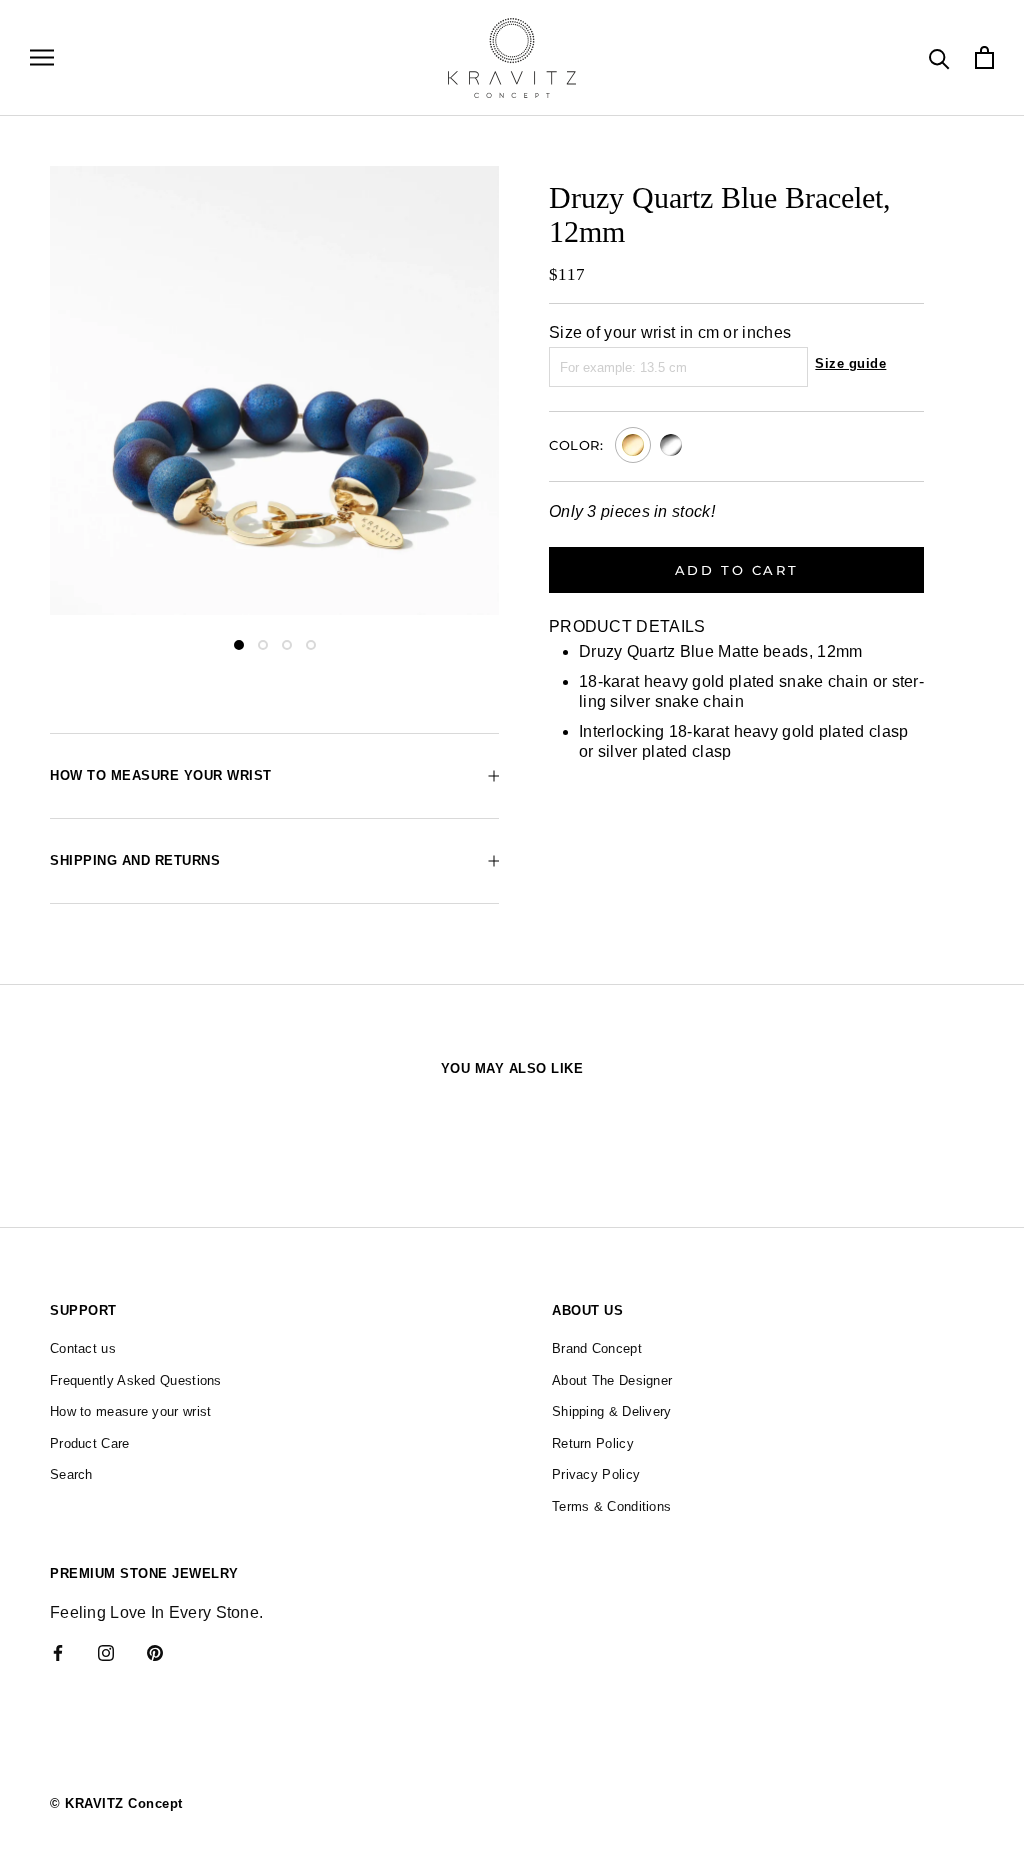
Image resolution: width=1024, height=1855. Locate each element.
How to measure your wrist (161, 775)
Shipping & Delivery (612, 1411)
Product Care (90, 1443)
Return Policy (593, 1443)
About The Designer (612, 1380)
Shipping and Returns (135, 860)
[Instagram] (106, 1653)
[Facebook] (58, 1653)
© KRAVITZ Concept (116, 1803)
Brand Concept (597, 1348)
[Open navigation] (42, 57)
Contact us (83, 1348)
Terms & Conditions (611, 1506)
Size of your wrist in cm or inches (670, 332)
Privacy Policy (596, 1474)
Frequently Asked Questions (136, 1380)
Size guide (850, 363)
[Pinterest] (155, 1653)
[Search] (939, 57)
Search (71, 1474)
